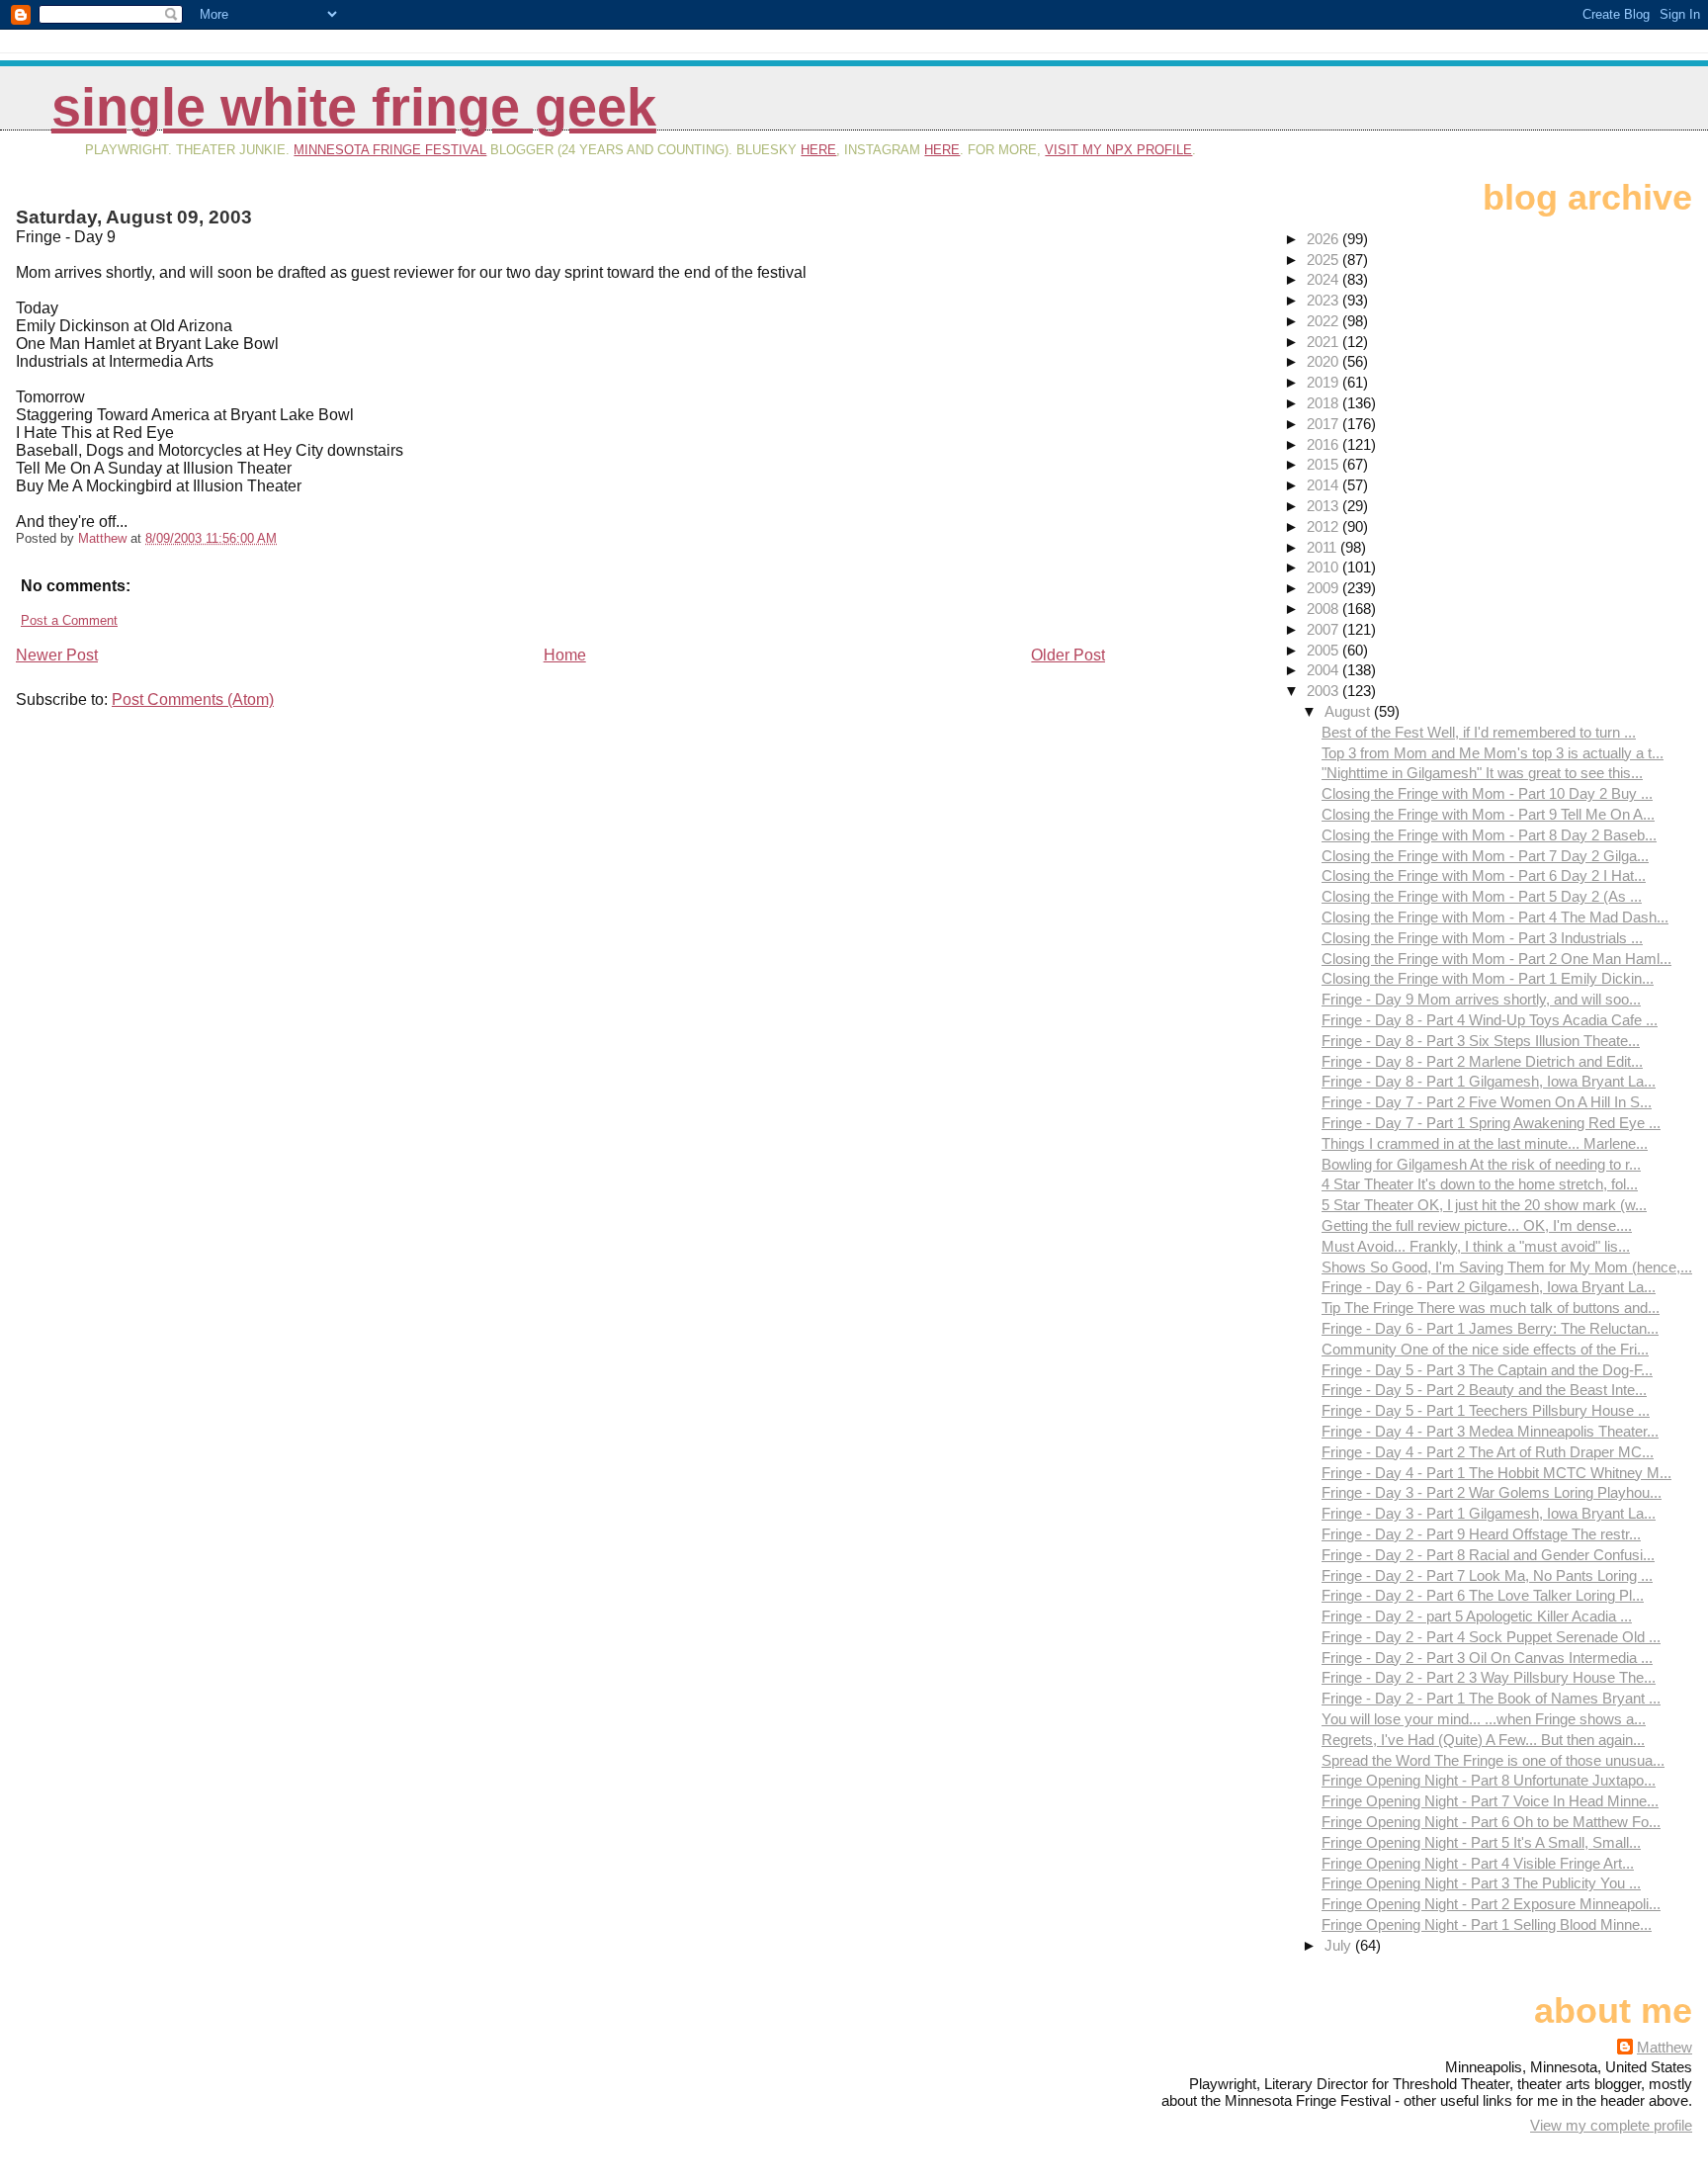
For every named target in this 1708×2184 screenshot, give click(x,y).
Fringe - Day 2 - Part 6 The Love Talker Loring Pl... (1483, 1595)
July (1340, 1945)
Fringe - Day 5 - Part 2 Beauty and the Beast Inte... (1484, 1390)
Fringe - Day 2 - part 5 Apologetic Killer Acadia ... (1477, 1616)
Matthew (1665, 2047)
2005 (1324, 650)
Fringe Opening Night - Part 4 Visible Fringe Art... (1478, 1863)
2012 (1324, 526)
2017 (1324, 424)
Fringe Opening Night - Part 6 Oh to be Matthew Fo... (1491, 1822)
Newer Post (57, 655)
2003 (1324, 691)
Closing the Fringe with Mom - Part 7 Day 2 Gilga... (1485, 856)
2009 (1324, 588)
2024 (1324, 279)
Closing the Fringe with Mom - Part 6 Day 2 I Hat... (1484, 875)
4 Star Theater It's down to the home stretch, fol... (1480, 1184)
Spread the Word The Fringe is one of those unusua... (1493, 1760)
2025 (1324, 260)
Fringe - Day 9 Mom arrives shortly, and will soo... (1481, 999)
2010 (1324, 567)
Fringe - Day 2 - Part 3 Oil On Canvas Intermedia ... (1487, 1658)
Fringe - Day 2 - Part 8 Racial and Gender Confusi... (1488, 1555)
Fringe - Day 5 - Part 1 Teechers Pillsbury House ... (1486, 1410)
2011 (1324, 547)
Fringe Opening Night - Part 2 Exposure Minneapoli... (1491, 1904)
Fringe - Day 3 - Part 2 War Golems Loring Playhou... (1492, 1492)
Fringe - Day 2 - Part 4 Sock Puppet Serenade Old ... (1491, 1637)
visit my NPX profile (1118, 150)
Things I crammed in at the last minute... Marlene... (1485, 1143)
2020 (1324, 361)
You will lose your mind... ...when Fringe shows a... (1484, 1719)
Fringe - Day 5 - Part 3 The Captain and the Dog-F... (1487, 1370)
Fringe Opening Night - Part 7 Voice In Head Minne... (1490, 1801)
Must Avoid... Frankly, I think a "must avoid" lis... (1476, 1246)
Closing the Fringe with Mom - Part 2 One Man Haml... (1496, 959)
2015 (1324, 464)
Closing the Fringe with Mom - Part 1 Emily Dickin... (1488, 978)
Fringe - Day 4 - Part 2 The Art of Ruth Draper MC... (1488, 1452)
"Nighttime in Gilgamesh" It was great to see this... (1482, 773)
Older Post (1068, 655)
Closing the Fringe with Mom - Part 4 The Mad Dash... (1495, 917)
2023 (1324, 300)
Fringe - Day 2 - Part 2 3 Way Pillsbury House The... (1489, 1677)
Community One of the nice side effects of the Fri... (1485, 1349)
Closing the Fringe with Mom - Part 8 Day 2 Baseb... (1489, 835)
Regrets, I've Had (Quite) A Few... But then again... (1483, 1740)
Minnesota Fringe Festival (390, 150)
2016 (1324, 444)
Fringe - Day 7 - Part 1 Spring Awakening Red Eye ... (1491, 1123)
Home (565, 655)
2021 (1324, 342)
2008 (1324, 609)
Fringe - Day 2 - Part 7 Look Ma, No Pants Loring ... (1487, 1575)
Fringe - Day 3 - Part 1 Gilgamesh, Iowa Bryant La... (1489, 1513)
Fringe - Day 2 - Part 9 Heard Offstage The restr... (1481, 1534)
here (818, 150)
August (1349, 711)
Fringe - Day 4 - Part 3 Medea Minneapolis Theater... (1490, 1431)
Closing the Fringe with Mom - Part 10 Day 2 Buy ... (1487, 793)
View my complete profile (1611, 2125)
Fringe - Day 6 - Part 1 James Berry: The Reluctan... (1490, 1328)
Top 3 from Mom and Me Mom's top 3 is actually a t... (1493, 753)
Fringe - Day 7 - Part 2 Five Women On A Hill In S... (1487, 1102)
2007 (1324, 629)
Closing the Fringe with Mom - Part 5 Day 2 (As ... (1482, 896)
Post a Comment (69, 620)
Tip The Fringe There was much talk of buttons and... (1491, 1308)
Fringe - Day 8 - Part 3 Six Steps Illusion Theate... (1481, 1041)
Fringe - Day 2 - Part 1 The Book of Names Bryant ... (1491, 1698)
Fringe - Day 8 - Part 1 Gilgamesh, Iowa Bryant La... (1489, 1081)
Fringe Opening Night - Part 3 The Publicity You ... (1481, 1883)
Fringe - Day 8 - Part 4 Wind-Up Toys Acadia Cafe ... (1490, 1020)
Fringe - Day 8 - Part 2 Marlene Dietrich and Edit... (1482, 1061)
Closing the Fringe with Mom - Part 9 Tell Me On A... (1488, 814)
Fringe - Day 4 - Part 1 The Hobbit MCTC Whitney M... (1496, 1473)
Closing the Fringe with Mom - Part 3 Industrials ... (1482, 938)
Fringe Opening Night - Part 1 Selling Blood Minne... (1487, 1924)
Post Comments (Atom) (193, 699)
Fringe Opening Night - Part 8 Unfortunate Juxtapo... (1489, 1780)
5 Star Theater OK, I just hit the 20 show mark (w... (1484, 1205)
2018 (1324, 403)
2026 (1324, 239)
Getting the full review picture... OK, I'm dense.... (1477, 1225)
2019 (1324, 382)
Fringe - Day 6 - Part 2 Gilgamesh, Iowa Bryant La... (1489, 1287)
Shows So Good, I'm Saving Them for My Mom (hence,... (1507, 1267)
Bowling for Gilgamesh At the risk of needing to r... (1481, 1164)
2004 (1324, 670)
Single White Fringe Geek (354, 107)
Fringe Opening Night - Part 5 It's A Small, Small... (1481, 1842)
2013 (1324, 506)
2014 (1324, 485)
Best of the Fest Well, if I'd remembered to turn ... (1479, 732)
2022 (1324, 321)
